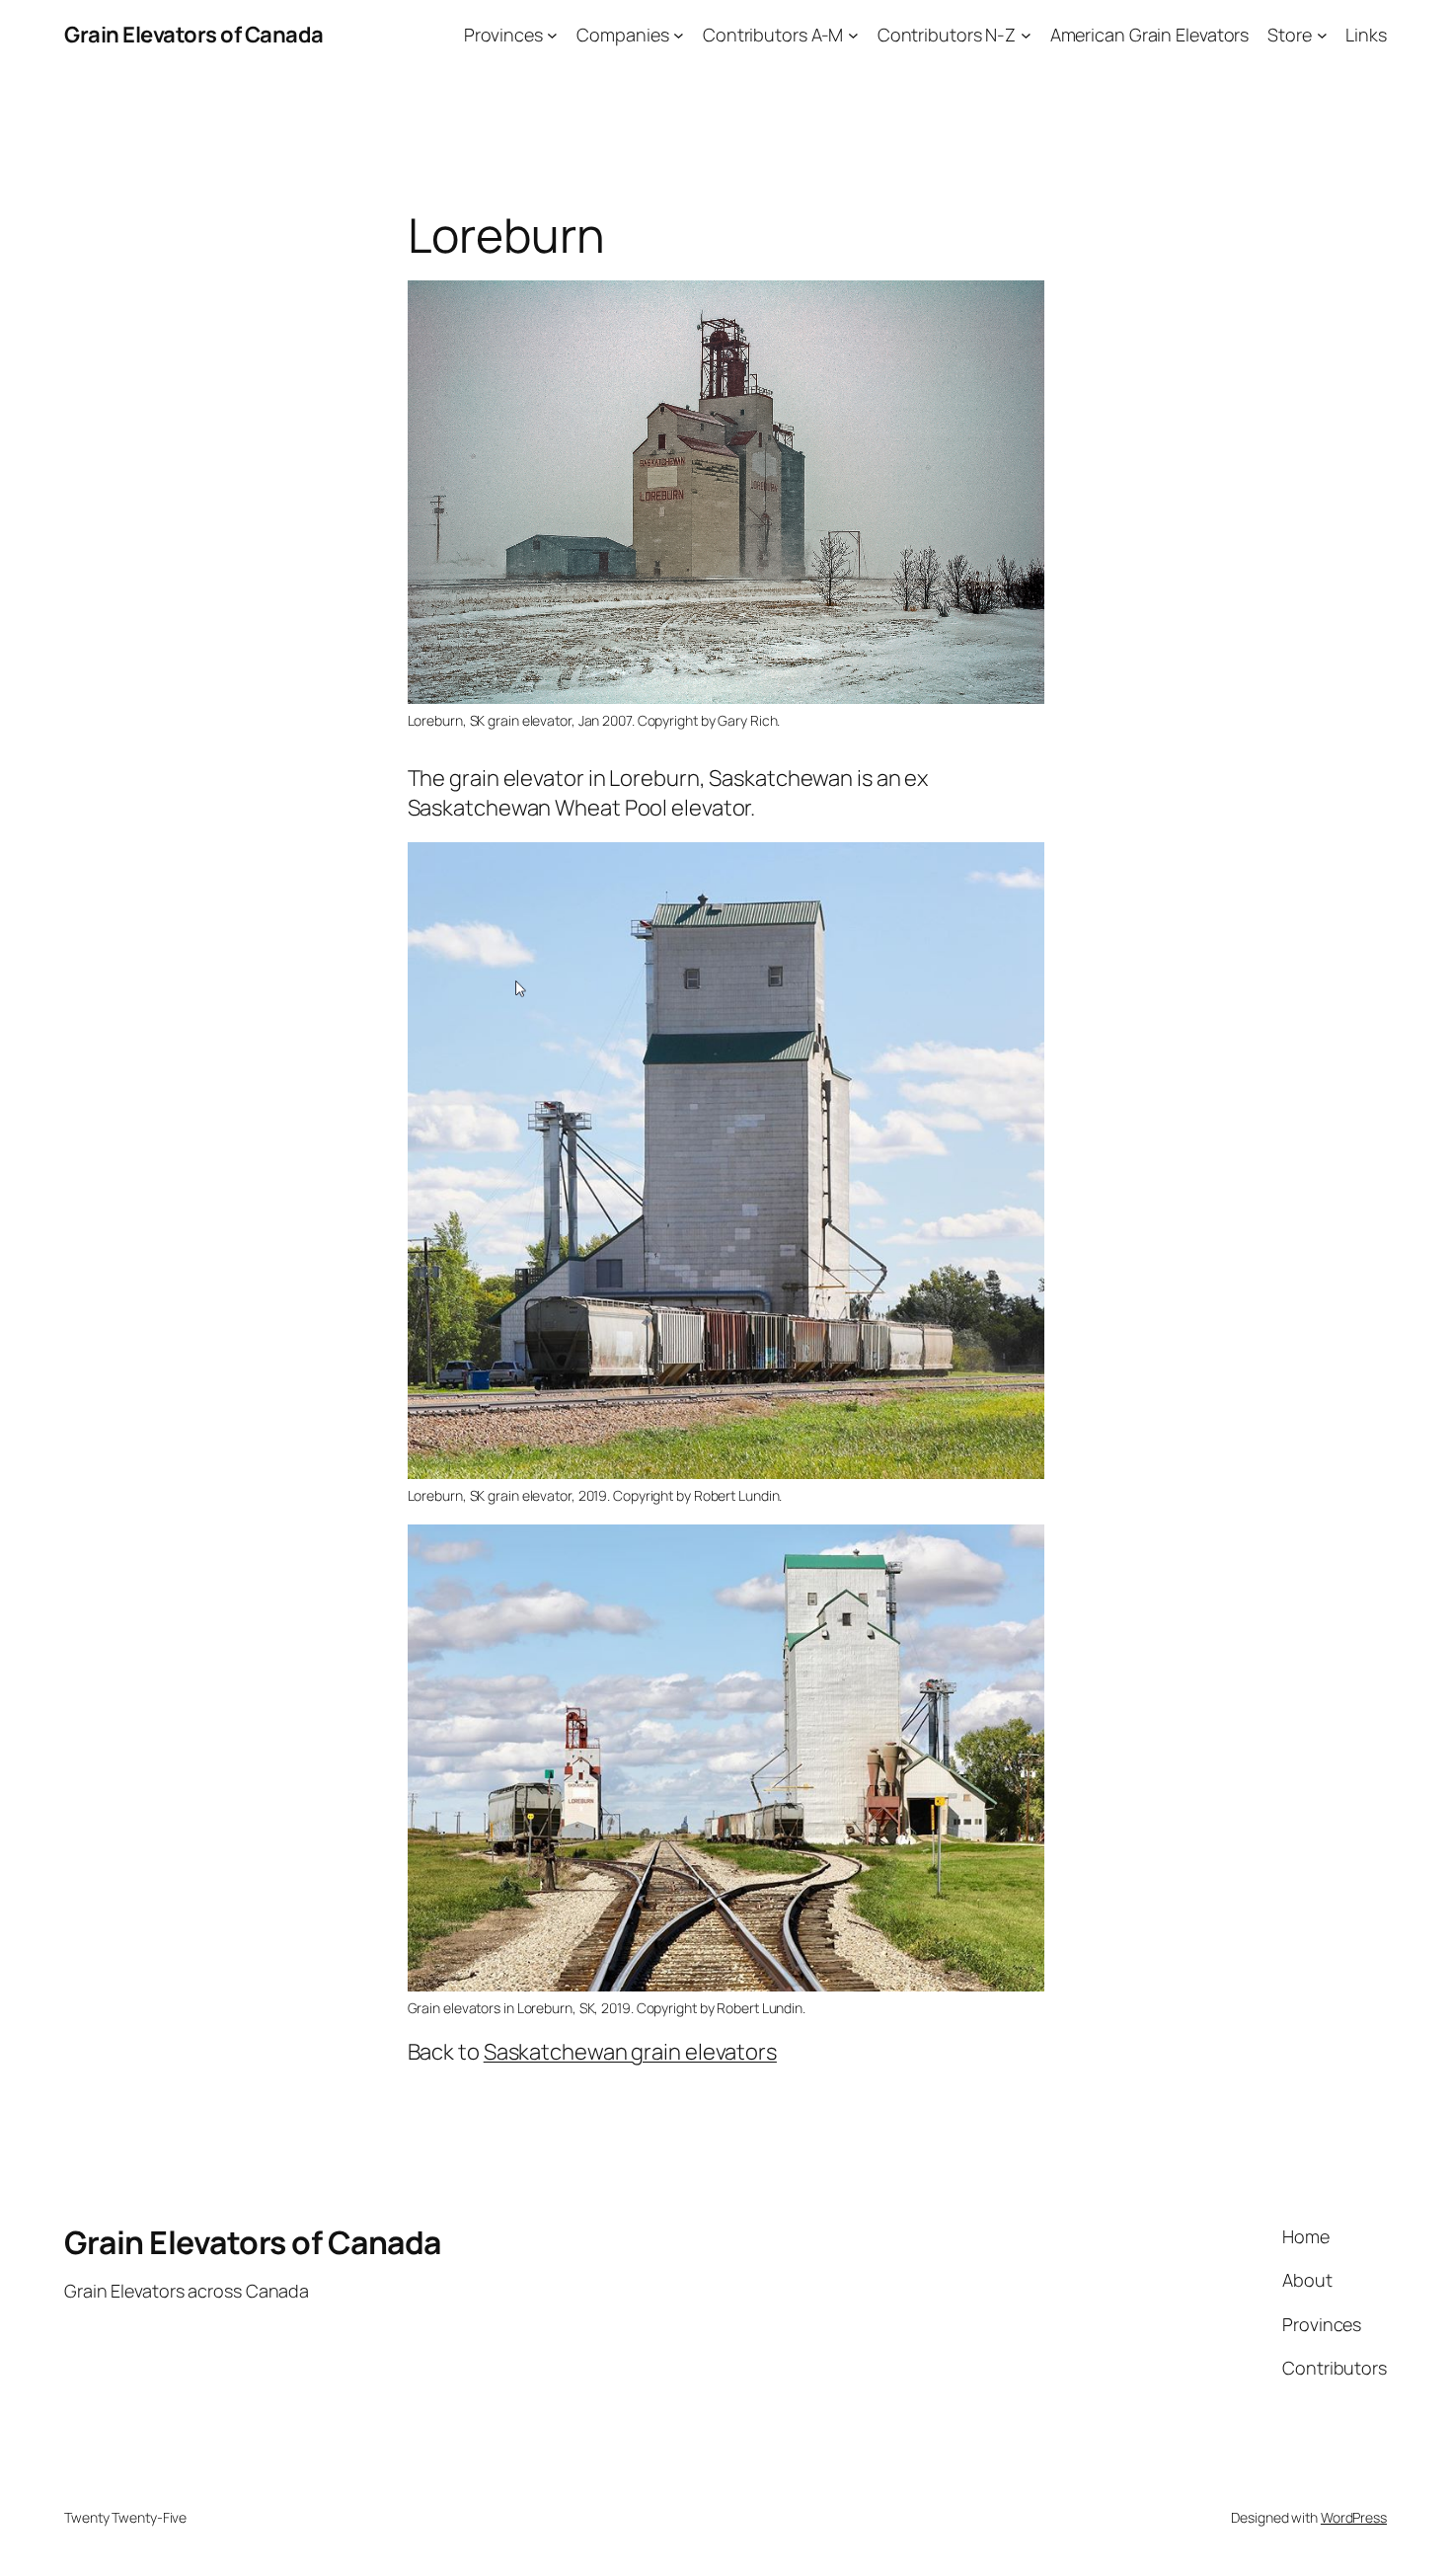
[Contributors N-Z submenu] (1026, 35)
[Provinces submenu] (552, 35)
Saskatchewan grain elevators (630, 2052)
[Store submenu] (1322, 35)
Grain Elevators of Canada (194, 35)
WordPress (1354, 2517)
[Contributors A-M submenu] (853, 35)
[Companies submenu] (679, 35)
